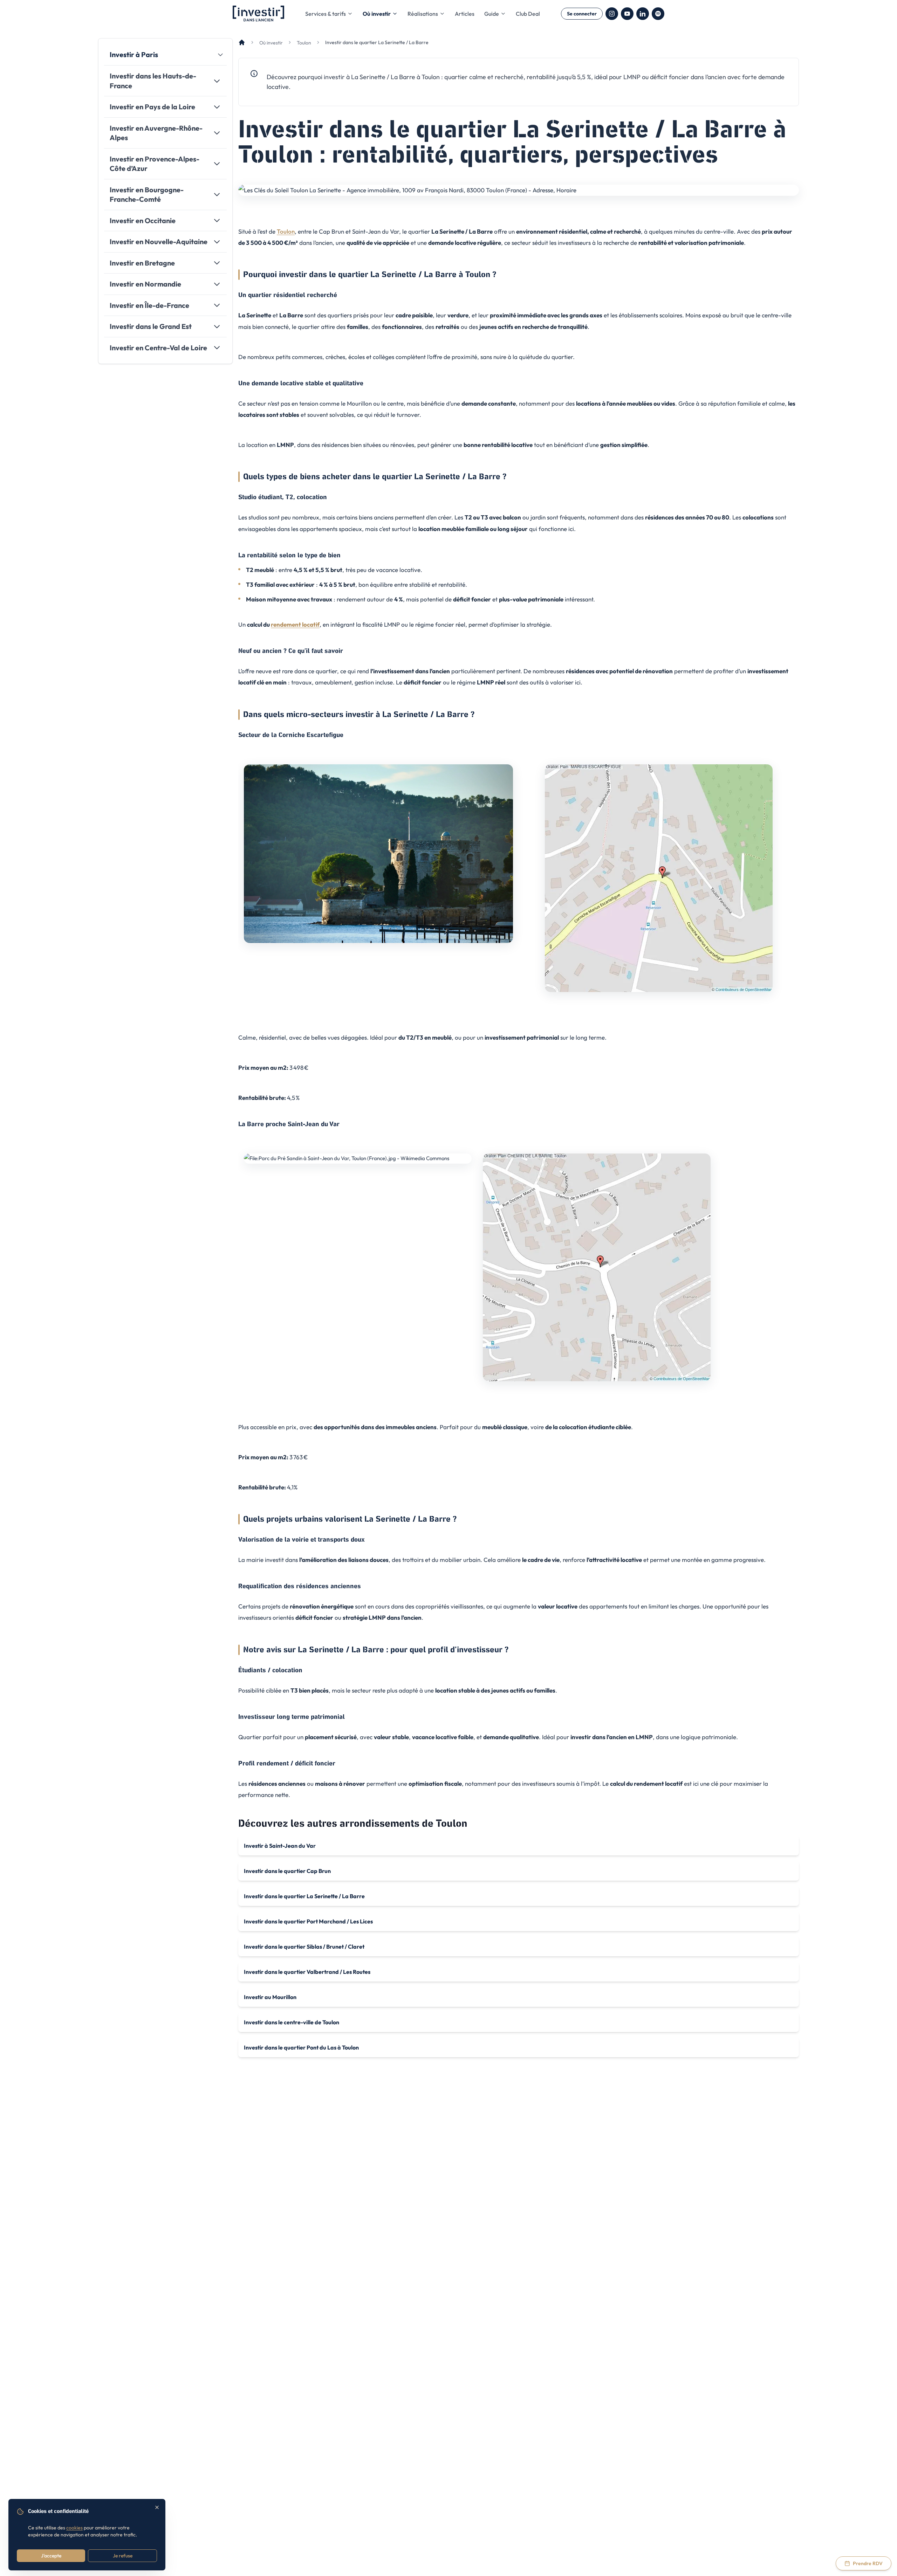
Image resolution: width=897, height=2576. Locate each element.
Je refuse (123, 2556)
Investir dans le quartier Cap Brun (287, 1871)
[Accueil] (242, 42)
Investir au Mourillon (270, 1997)
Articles (465, 14)
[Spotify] (658, 14)
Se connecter (582, 14)
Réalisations (423, 14)
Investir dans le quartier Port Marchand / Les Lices (308, 1921)
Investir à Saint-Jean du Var (280, 1846)
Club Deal (528, 14)
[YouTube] (627, 14)
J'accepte (51, 2556)
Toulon (286, 231)
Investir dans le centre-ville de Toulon (292, 2022)
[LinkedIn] (643, 14)
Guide (492, 14)
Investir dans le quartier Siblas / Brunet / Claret (304, 1947)
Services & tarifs (326, 14)
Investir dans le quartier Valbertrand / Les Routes (307, 1972)
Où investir (377, 14)
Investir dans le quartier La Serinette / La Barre (304, 1896)
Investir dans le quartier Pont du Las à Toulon (301, 2047)
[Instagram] (612, 14)
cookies (74, 2528)
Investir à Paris (134, 54)
